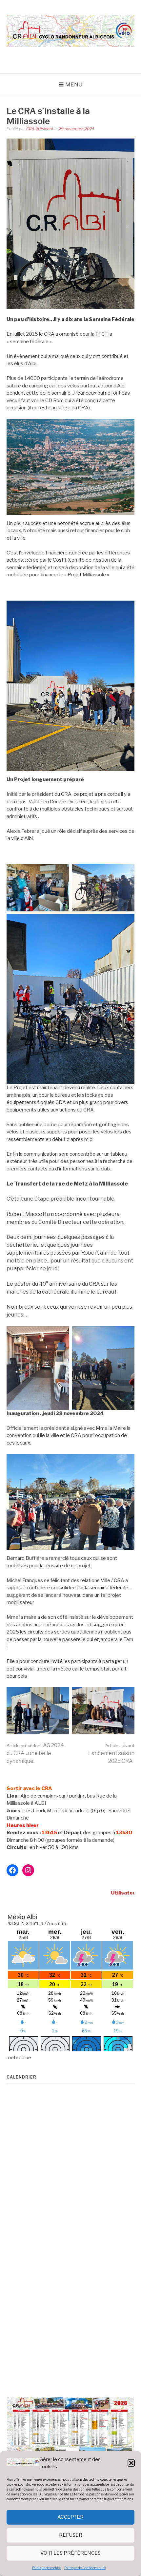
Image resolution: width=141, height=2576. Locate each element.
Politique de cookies (47, 2568)
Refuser (71, 2535)
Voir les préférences (70, 2553)
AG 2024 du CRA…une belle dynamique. (35, 1753)
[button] (131, 2463)
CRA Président (40, 129)
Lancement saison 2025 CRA (111, 1754)
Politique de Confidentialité (85, 2568)
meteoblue (19, 2058)
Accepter (70, 2517)
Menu (74, 84)
